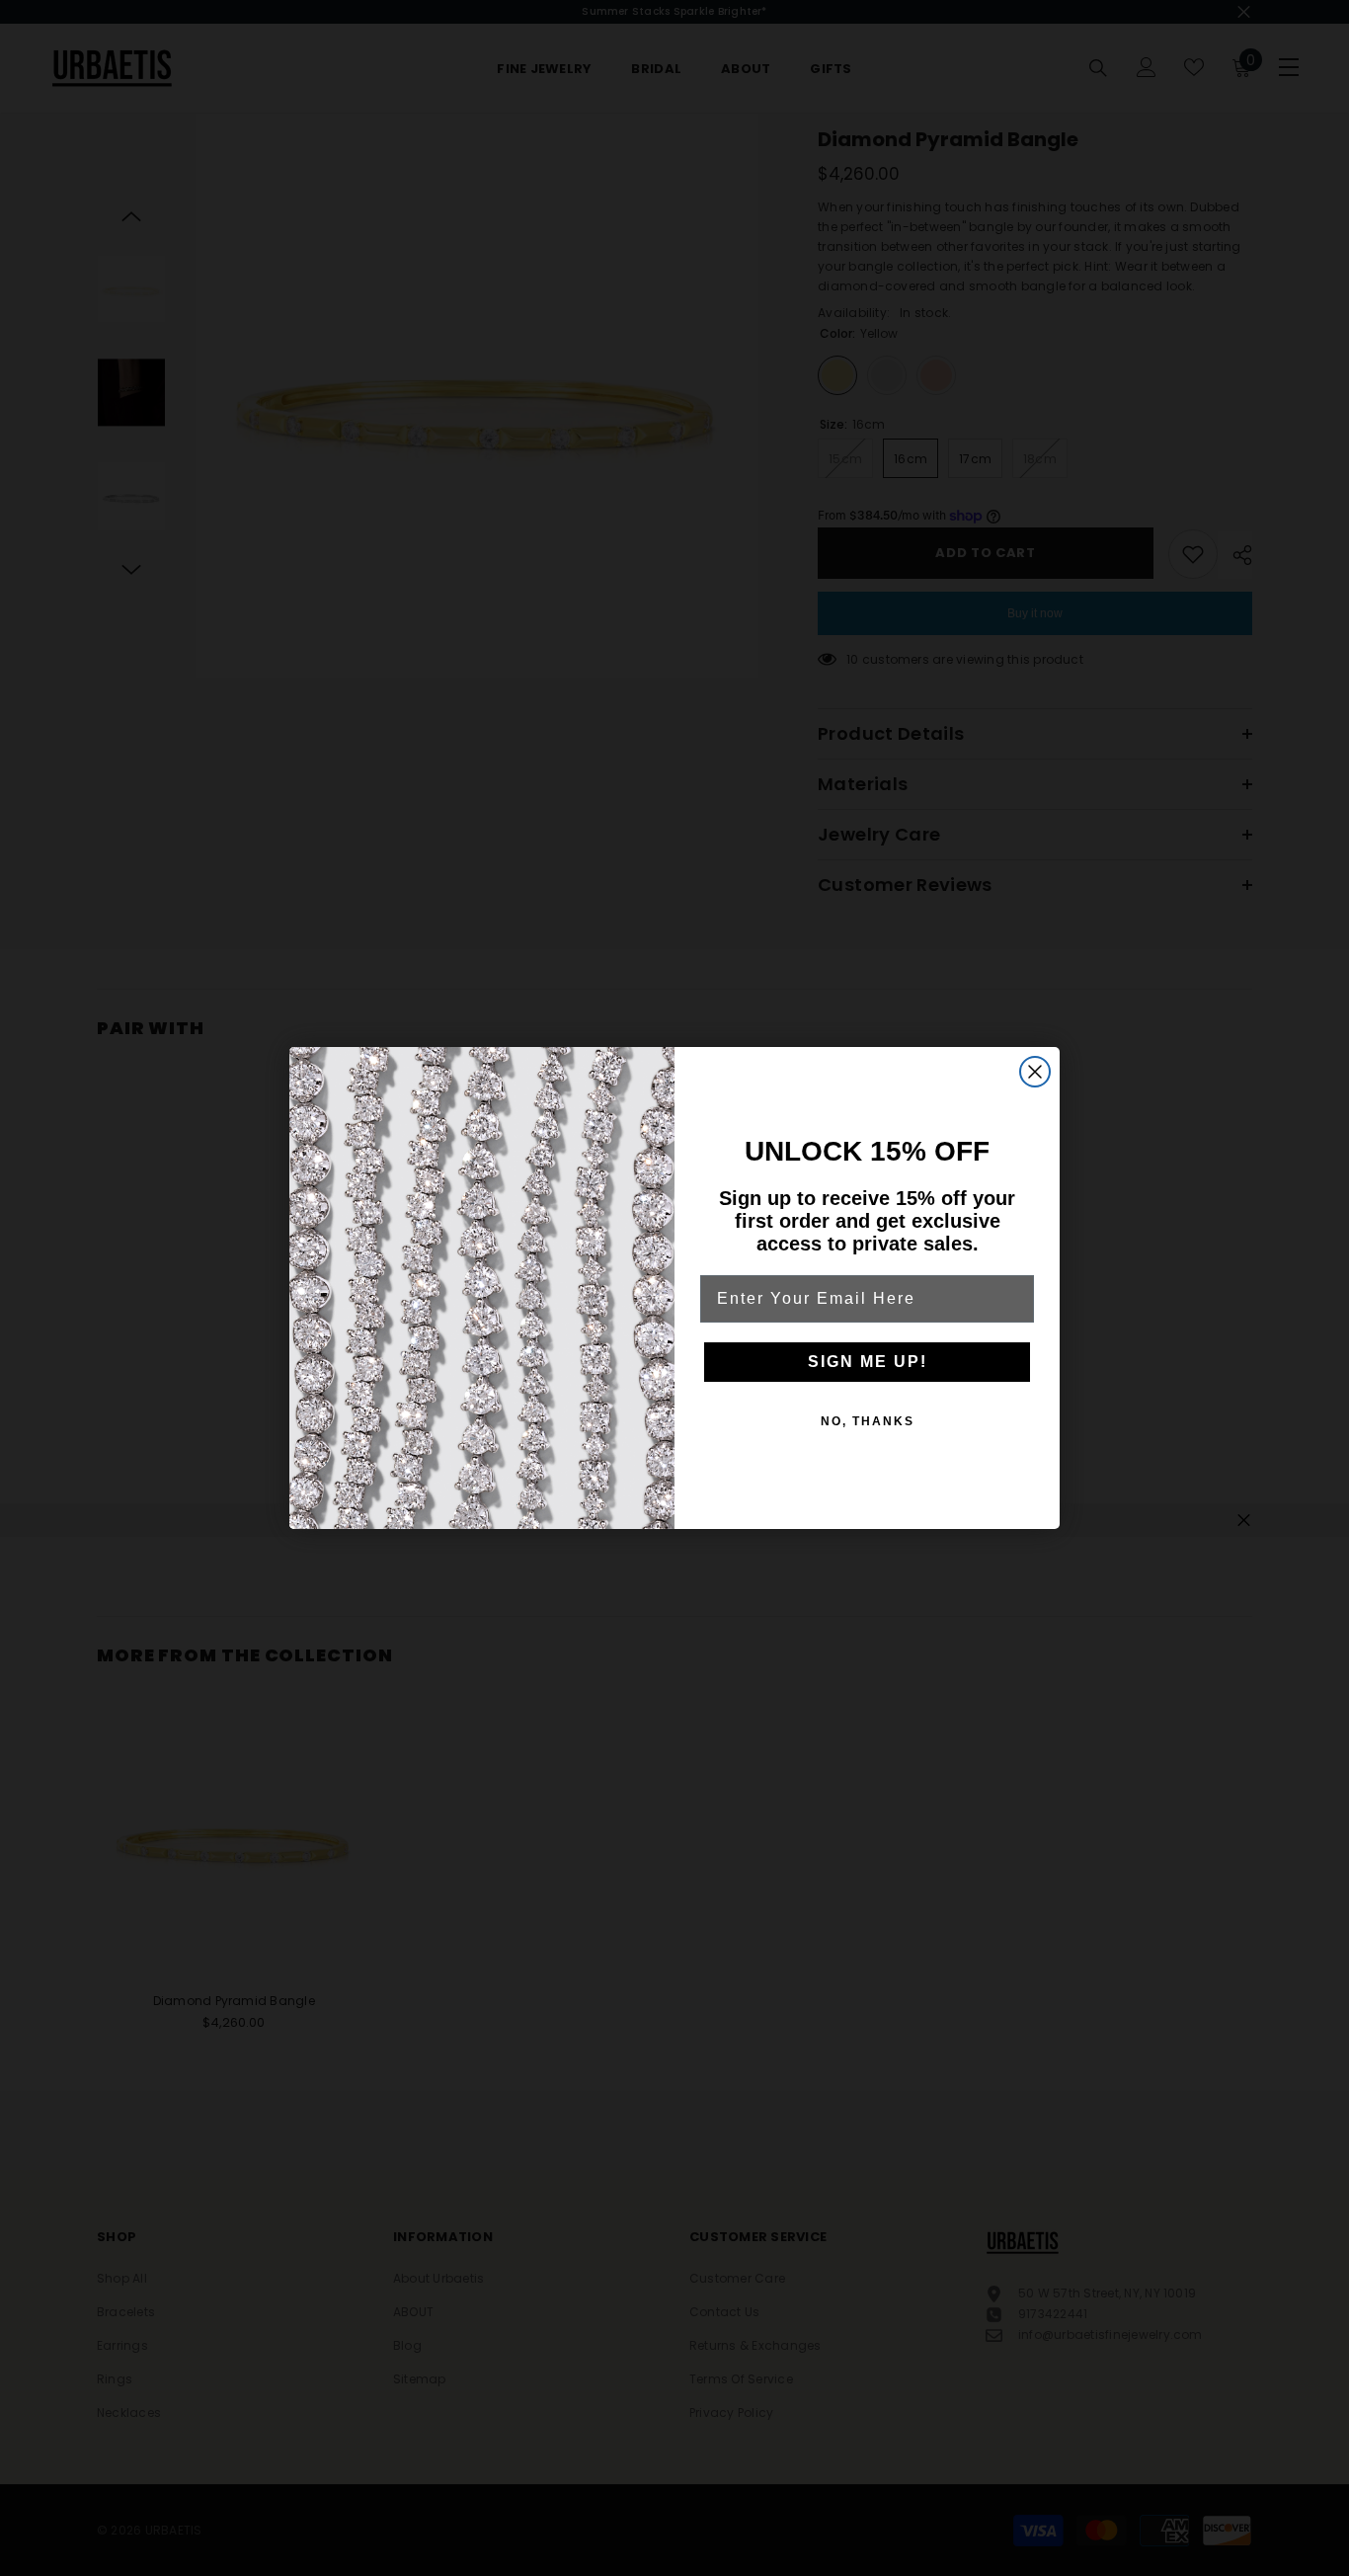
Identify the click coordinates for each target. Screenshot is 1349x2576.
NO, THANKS (868, 1421)
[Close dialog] (1035, 1072)
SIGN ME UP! (868, 1362)
